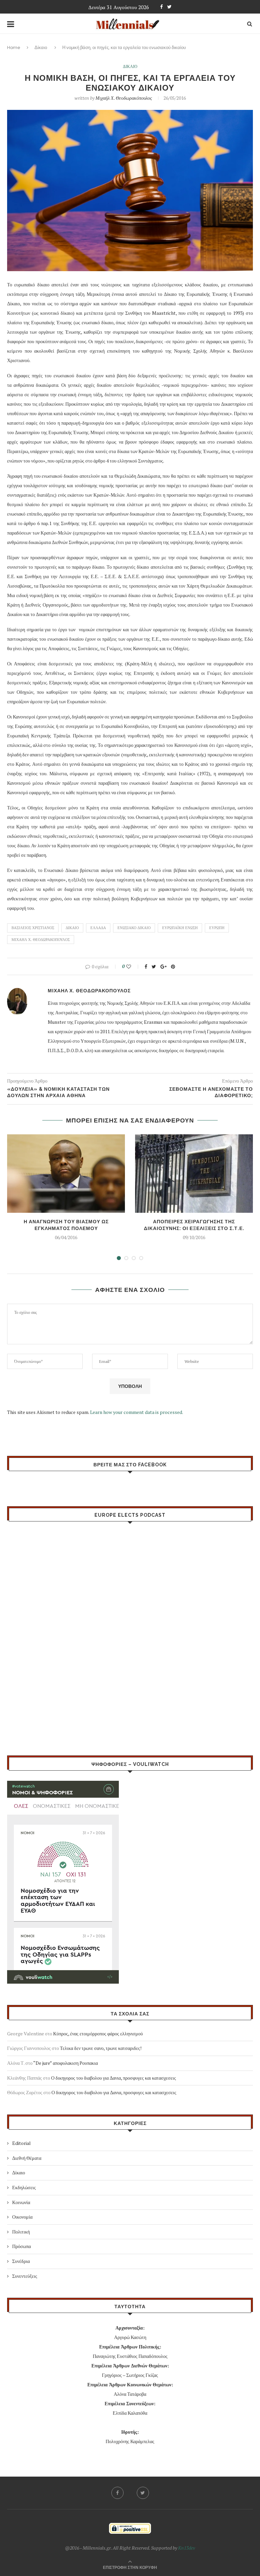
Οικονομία (22, 2217)
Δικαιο (130, 67)
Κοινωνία (21, 2202)
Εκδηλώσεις (24, 2187)
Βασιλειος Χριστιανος (33, 928)
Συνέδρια (21, 2261)
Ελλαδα (98, 928)
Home (14, 48)
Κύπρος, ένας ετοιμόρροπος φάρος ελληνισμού (98, 2034)
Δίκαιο (41, 48)
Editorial (21, 2143)
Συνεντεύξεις (25, 2276)
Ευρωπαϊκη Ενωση (180, 928)
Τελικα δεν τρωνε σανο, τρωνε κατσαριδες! (101, 2048)
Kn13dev (187, 2548)
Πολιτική (21, 2232)
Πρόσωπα (21, 2246)
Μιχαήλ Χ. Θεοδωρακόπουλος (124, 98)
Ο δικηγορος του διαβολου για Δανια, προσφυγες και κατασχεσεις (114, 2078)
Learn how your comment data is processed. (137, 1412)
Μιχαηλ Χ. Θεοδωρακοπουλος (41, 940)
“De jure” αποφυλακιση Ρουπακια (66, 2063)
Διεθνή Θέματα (27, 2158)
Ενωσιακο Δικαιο (134, 928)
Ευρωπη (217, 928)
